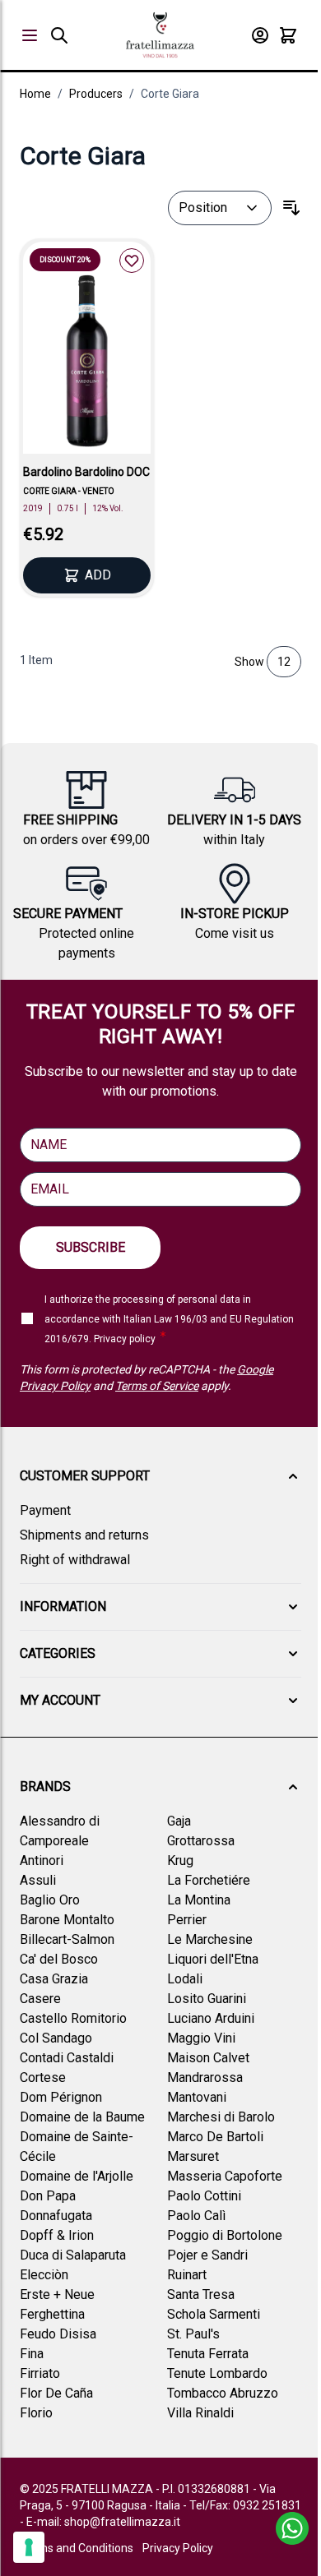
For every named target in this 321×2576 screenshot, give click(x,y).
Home (35, 94)
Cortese (43, 2077)
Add (98, 575)
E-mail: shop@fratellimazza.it (103, 2522)
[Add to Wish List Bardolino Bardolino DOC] (132, 261)
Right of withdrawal (75, 1560)
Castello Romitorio (73, 2018)
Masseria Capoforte (225, 2176)
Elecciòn (44, 2275)
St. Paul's (193, 2334)
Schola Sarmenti (214, 2314)
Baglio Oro (50, 1900)
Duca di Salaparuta (73, 2255)
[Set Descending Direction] (291, 208)
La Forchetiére (209, 1880)
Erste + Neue (57, 2294)
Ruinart (187, 2275)
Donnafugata (56, 2216)
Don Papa (48, 2196)
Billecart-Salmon (67, 1939)
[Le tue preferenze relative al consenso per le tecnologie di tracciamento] (29, 2547)
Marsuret (193, 2156)
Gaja (179, 1821)
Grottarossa (201, 1841)
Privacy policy (125, 1339)
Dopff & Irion (57, 2235)
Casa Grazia (54, 1979)
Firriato (40, 2373)
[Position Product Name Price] (220, 208)
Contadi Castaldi (67, 2058)
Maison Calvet (208, 2058)
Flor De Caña (56, 2393)
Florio (36, 2413)
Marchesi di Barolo (221, 2117)
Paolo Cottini (204, 2196)
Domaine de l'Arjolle (77, 2176)
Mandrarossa (205, 2077)
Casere (40, 1999)
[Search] (59, 35)
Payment (45, 1510)
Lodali (185, 1979)
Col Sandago (56, 2038)
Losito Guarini (207, 1999)
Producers (96, 94)
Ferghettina (52, 2314)
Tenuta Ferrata (208, 2354)
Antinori (42, 1860)
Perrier (187, 1920)
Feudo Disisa (58, 2334)
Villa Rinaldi (200, 2413)
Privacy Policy (178, 2548)
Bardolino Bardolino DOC (86, 472)
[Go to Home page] (160, 35)
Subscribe (91, 1247)
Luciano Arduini (211, 2018)
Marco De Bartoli (215, 2137)
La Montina (199, 1900)
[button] (160, 1476)
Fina (32, 2354)
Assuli (38, 1880)
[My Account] (260, 35)
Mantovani (197, 2097)
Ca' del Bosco (59, 1959)
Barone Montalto (67, 1920)
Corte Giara (170, 94)
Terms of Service (157, 1386)
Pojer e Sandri (207, 2255)
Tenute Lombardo (217, 2373)
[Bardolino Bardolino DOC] (87, 364)
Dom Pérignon (61, 2097)
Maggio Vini (201, 2038)
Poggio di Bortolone (225, 2235)
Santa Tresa (201, 2294)
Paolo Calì (196, 2216)
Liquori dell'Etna (213, 1959)
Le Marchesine (210, 1939)
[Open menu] (30, 35)
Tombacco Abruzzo (223, 2393)
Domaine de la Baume (82, 2117)
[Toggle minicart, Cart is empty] (288, 35)
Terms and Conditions (77, 2548)
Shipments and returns (84, 1535)
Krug (180, 1860)
